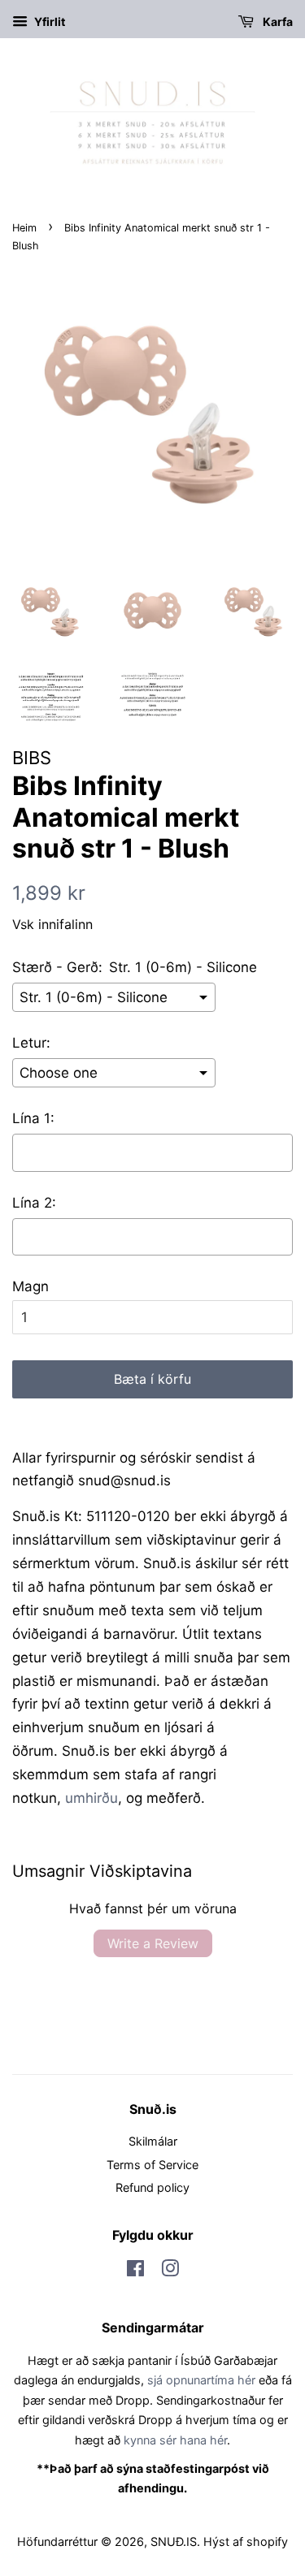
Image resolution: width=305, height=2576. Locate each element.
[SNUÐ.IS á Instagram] (170, 2271)
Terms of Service (152, 2165)
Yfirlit (48, 22)
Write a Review (153, 1943)
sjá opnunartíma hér (201, 2380)
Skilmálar (153, 2141)
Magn (30, 1286)
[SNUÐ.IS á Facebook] (135, 2271)
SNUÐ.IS (174, 2541)
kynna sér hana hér (175, 2440)
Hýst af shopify (246, 2541)
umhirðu (91, 1798)
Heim (24, 228)
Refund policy (152, 2187)
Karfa (277, 22)
